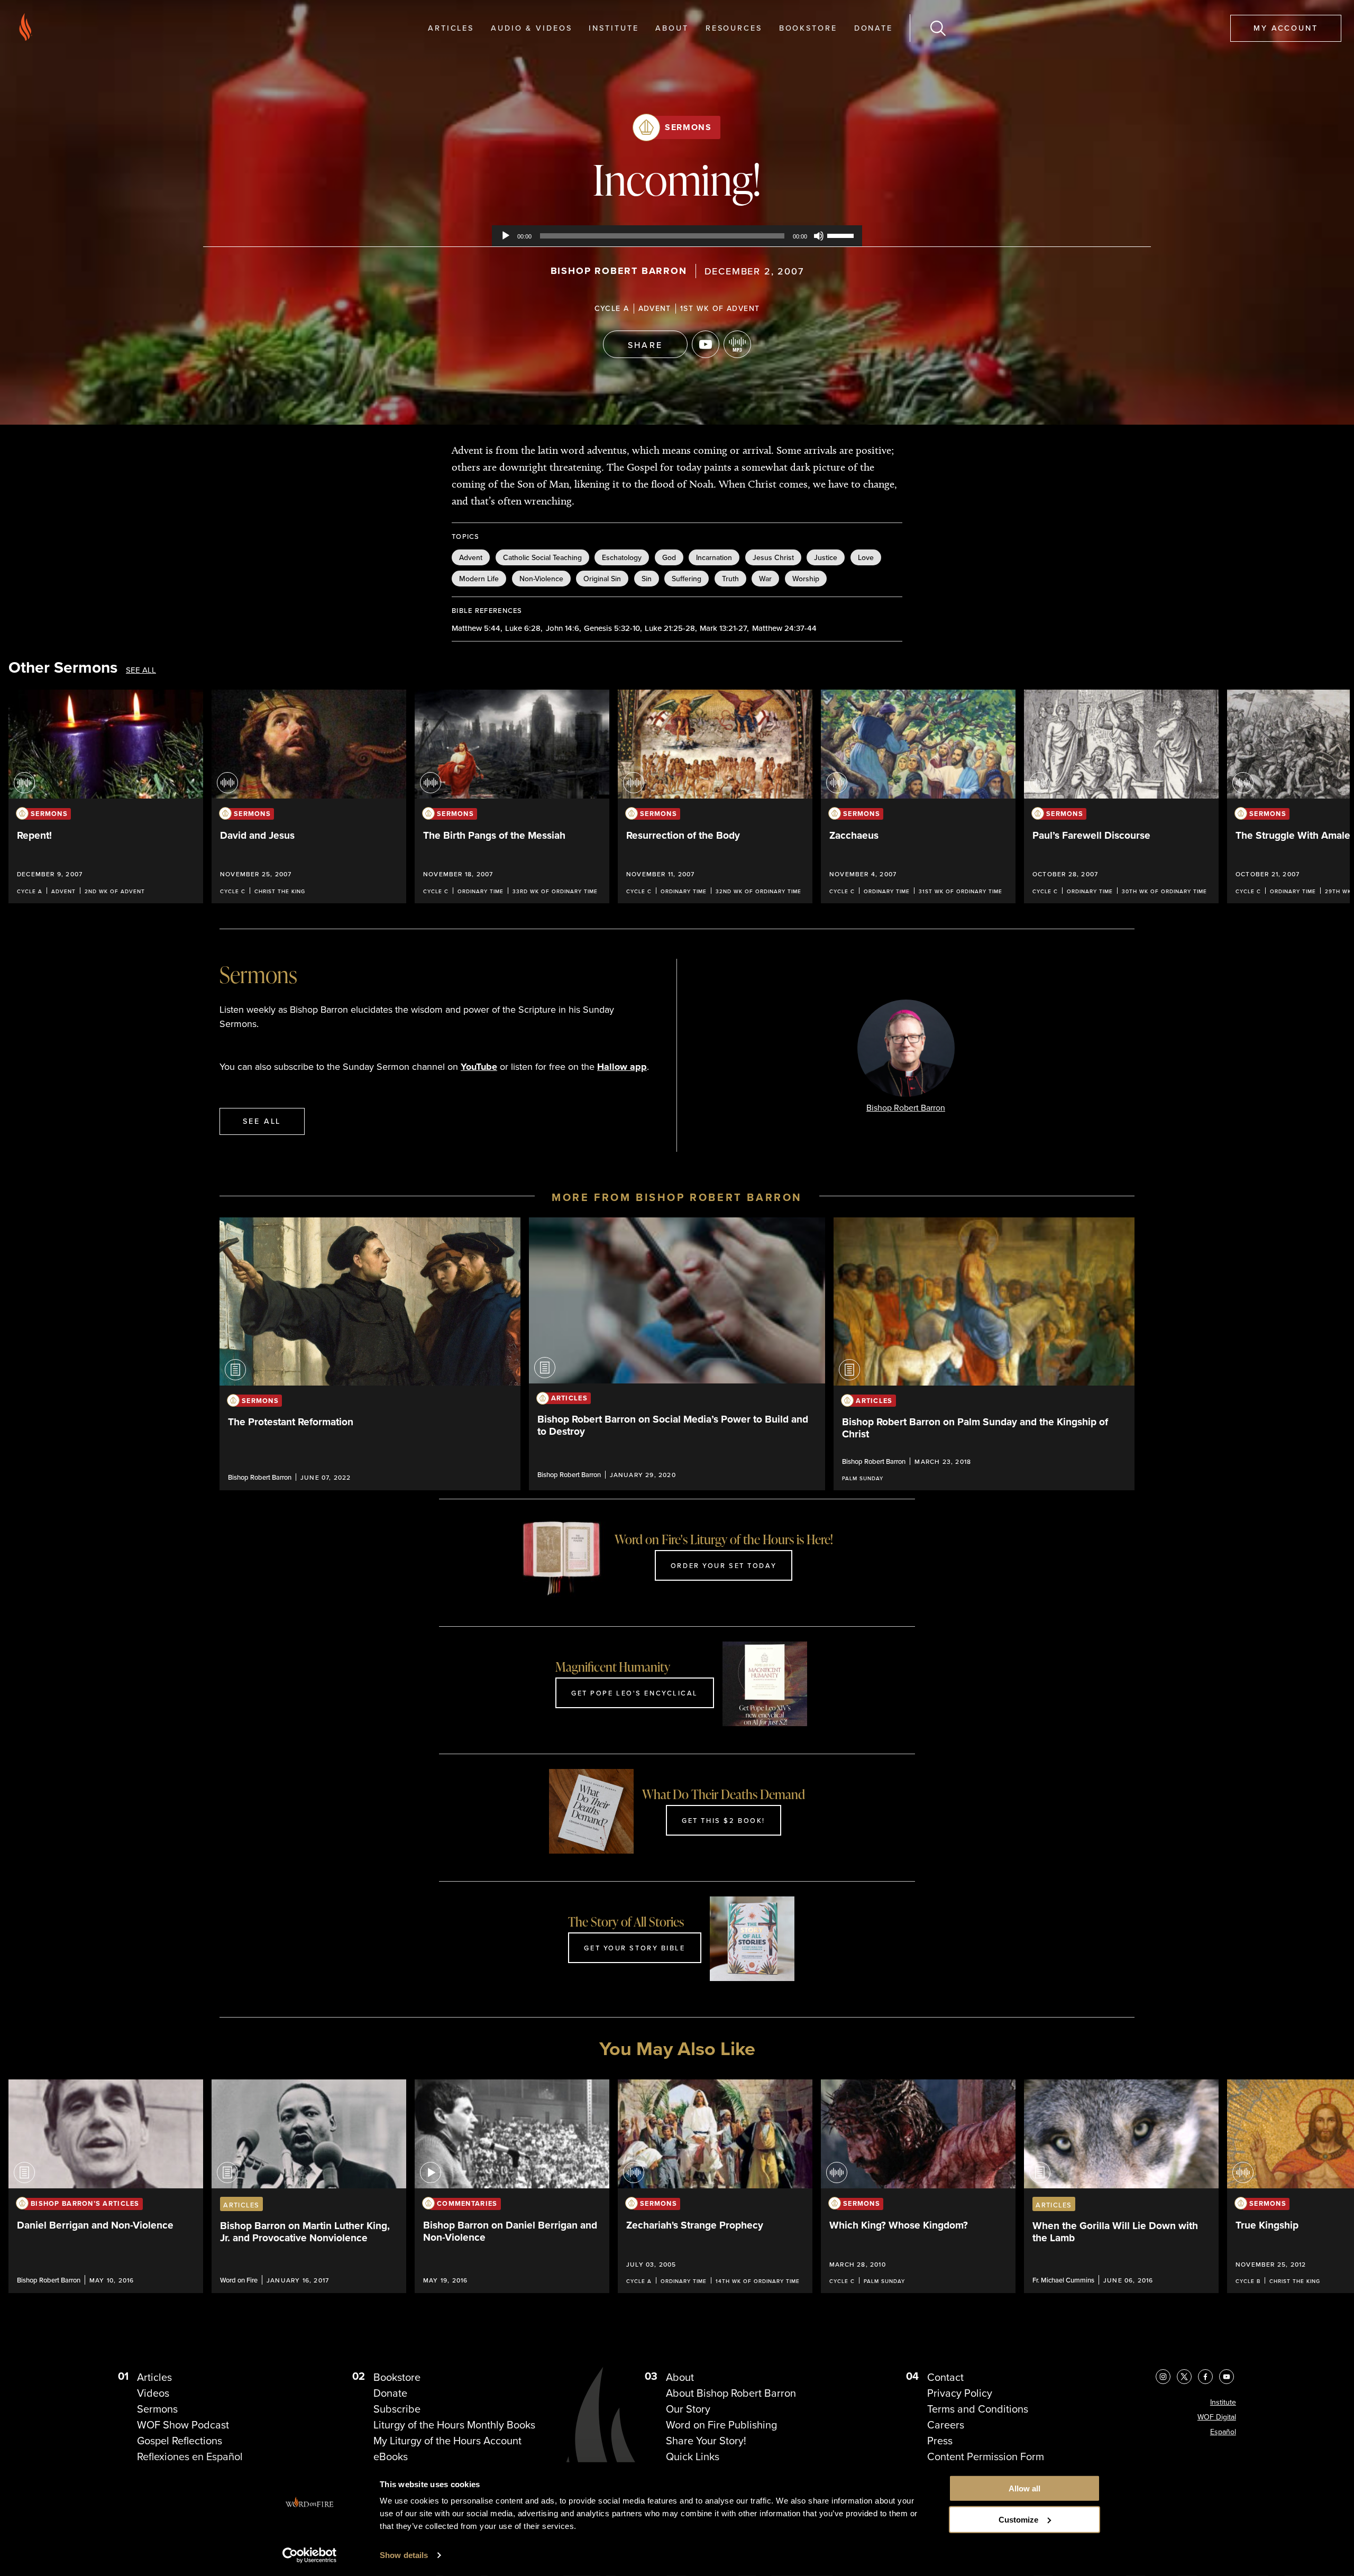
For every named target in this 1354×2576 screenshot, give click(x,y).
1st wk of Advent (720, 308)
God (669, 557)
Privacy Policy (960, 2393)
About (672, 28)
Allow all (1024, 2488)
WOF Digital (1217, 2417)
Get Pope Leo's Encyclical (635, 1693)
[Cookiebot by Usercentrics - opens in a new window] (310, 2555)
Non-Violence (541, 579)
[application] (677, 236)
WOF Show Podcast (183, 2425)
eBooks (391, 2456)
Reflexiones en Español (190, 2456)
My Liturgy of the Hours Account (447, 2441)
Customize (1018, 2520)
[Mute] (819, 236)
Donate (873, 28)
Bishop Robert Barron (619, 271)
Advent (655, 308)
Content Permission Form (986, 2456)
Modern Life (479, 579)
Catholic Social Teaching (542, 557)
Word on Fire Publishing (721, 2425)
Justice (826, 557)
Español (1223, 2432)
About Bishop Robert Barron (731, 2393)
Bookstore (808, 28)
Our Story (688, 2409)
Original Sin (602, 579)
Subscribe (397, 2409)
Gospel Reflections (180, 2441)
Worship (806, 579)
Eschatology (622, 557)
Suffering (687, 579)
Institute (614, 28)
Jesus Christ (773, 557)
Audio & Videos (531, 28)
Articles (451, 28)
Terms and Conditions (978, 2409)
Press (940, 2441)
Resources (734, 28)
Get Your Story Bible (634, 1948)
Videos (153, 2393)
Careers (946, 2425)
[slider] (842, 235)
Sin (647, 579)
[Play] (506, 236)
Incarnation (714, 557)
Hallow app (622, 1067)
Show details (404, 2555)
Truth (730, 579)
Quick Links (693, 2456)
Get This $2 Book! (724, 1820)
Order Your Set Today (724, 1565)
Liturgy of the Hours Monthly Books (454, 2425)
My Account (1286, 28)
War (765, 579)
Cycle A (612, 308)
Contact (945, 2377)
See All (141, 670)
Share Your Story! (706, 2441)
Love (866, 557)
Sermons (688, 127)
